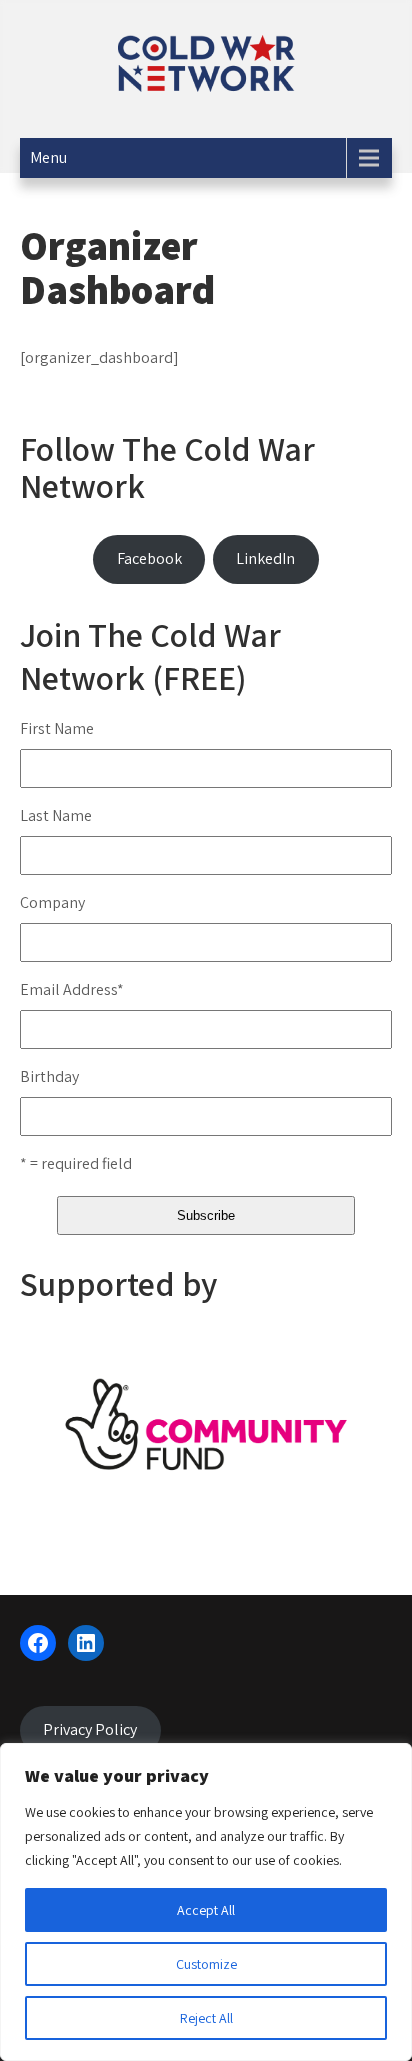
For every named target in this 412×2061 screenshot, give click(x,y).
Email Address (72, 989)
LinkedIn (265, 558)
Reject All (206, 2018)
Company (52, 902)
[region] (206, 1902)
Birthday (49, 1076)
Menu (48, 157)
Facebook (149, 558)
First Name (57, 728)
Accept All (206, 1910)
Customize (206, 1964)
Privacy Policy (90, 1729)
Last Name (56, 815)
